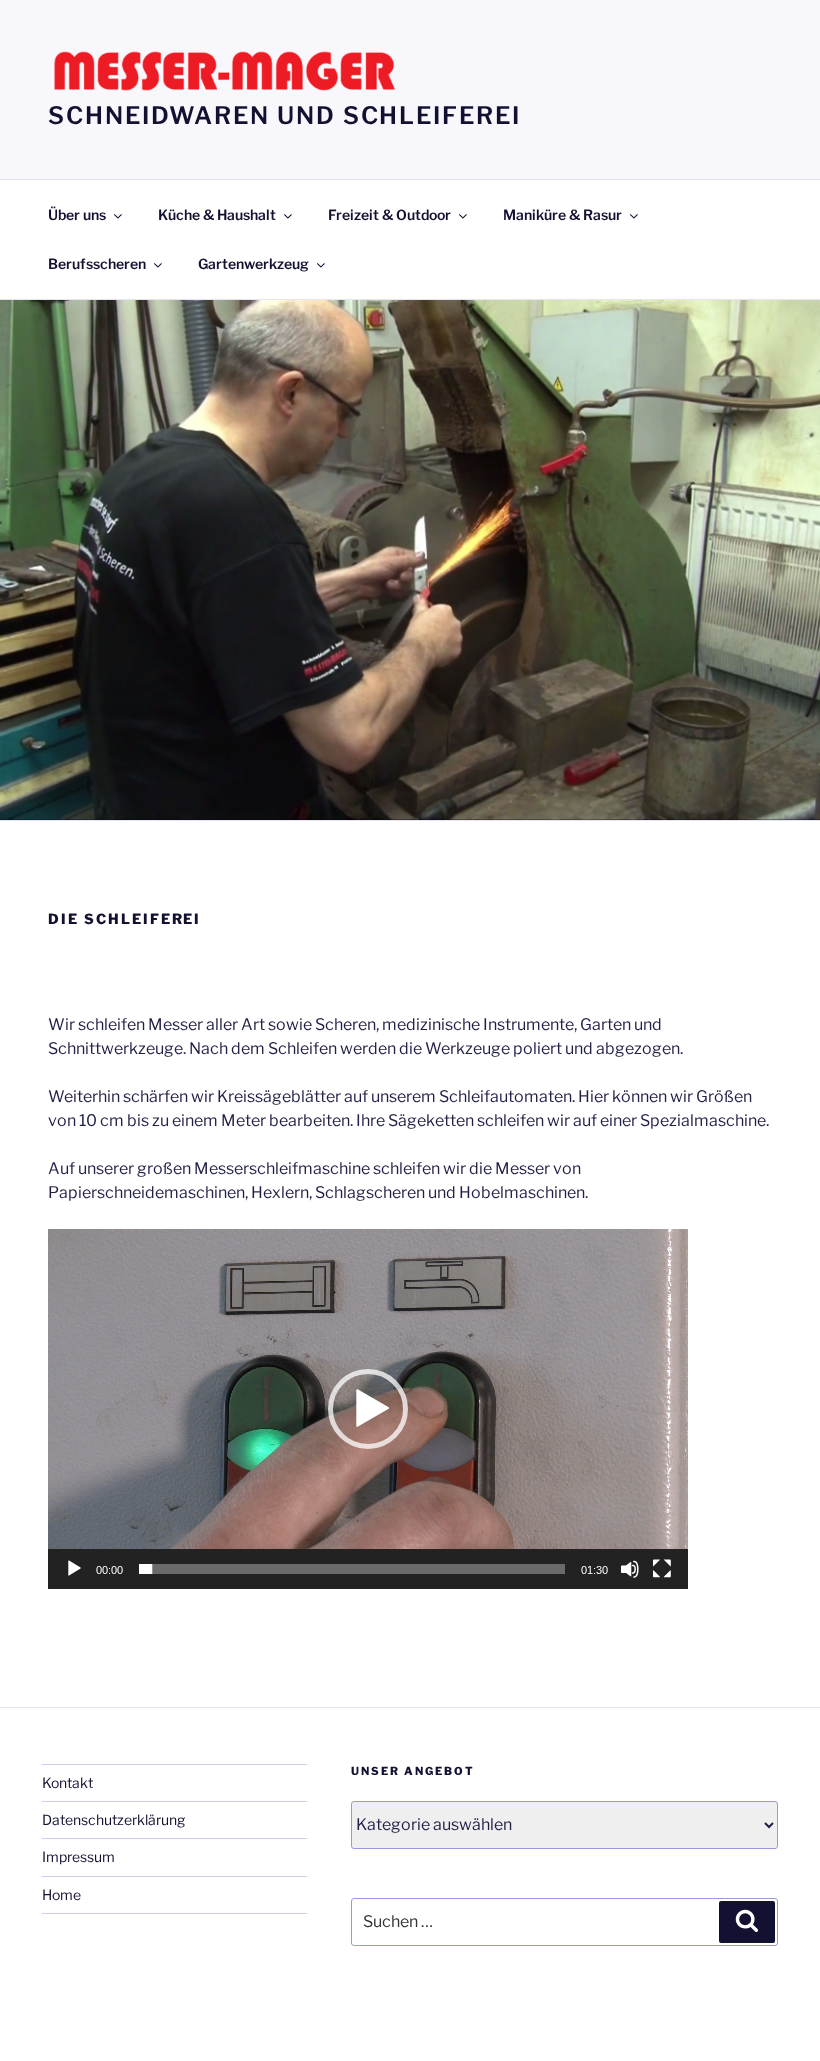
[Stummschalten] (630, 1569)
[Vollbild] (662, 1569)
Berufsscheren (97, 263)
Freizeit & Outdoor (389, 214)
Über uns (77, 214)
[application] (368, 1409)
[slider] (352, 1569)
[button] (368, 1409)
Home (61, 1894)
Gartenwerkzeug (253, 263)
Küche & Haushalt (217, 214)
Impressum (78, 1856)
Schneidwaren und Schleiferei (284, 115)
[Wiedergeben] (74, 1569)
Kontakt (67, 1782)
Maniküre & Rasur (562, 214)
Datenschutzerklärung (113, 1819)
